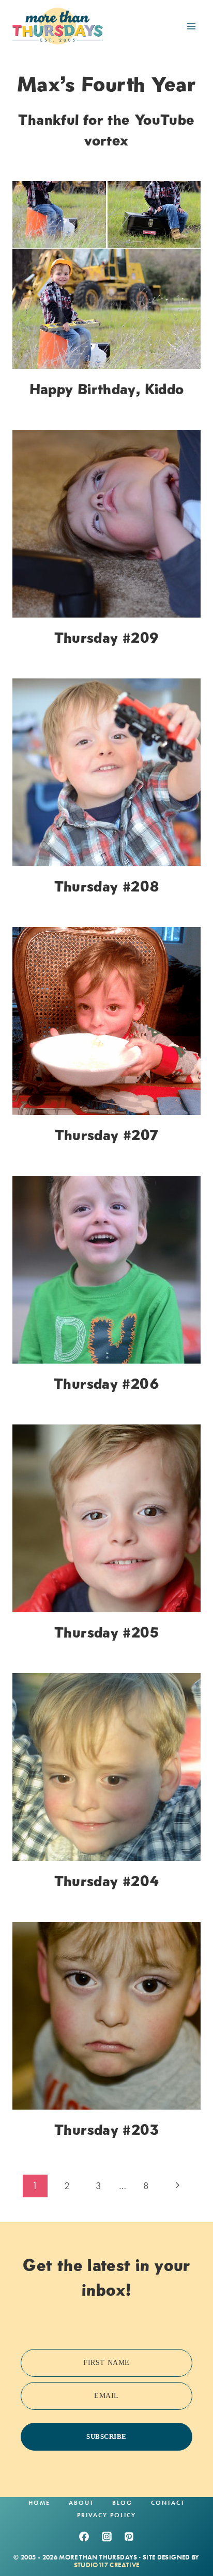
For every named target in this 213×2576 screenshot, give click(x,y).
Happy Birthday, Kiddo (107, 389)
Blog (122, 2503)
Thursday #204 (107, 1881)
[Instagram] (106, 2537)
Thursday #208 (107, 886)
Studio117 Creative (107, 2565)
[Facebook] (84, 2537)
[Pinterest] (129, 2537)
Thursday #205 (106, 1632)
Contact (168, 2503)
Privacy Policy (106, 2515)
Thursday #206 (106, 1384)
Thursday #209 (107, 638)
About (81, 2503)
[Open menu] (191, 26)
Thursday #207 (107, 1135)
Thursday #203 (106, 2130)
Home (39, 2503)
